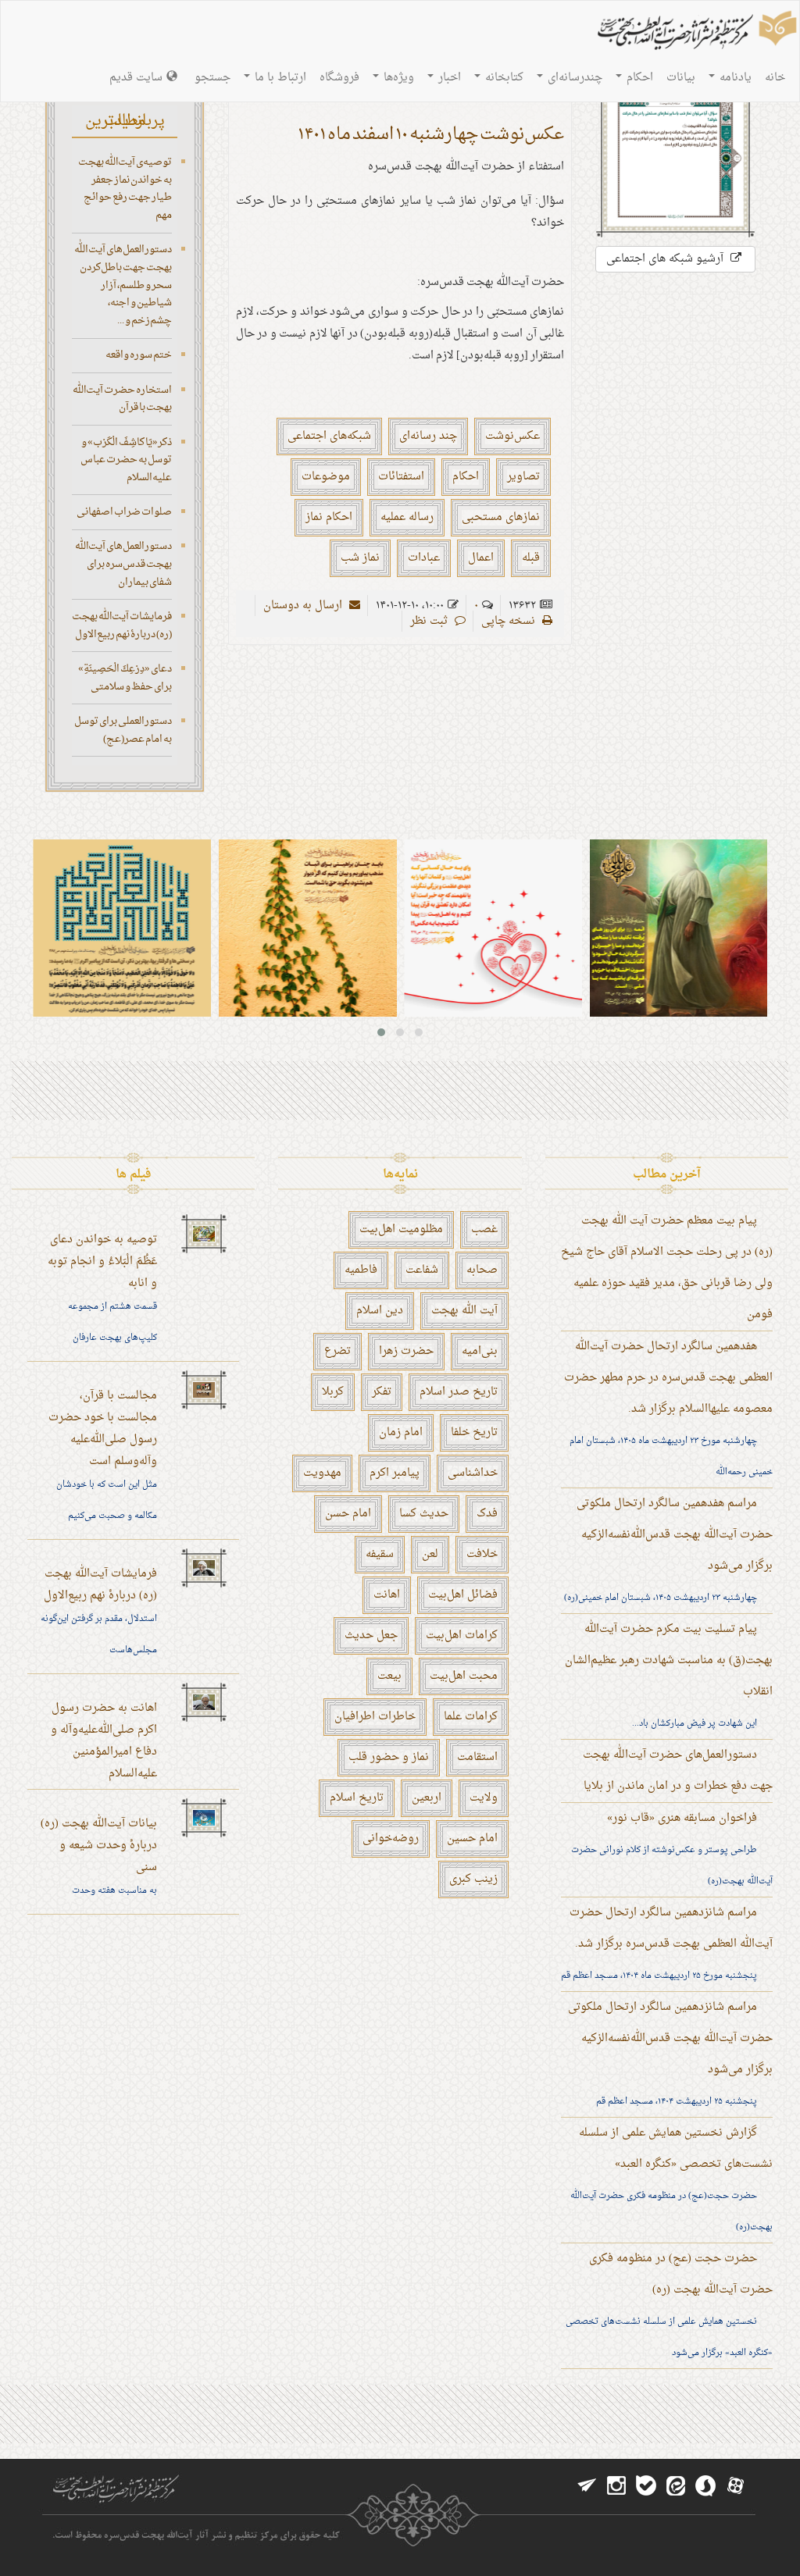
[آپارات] (735, 2486)
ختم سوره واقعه (139, 355)
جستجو (212, 78)
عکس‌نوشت (512, 436)
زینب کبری (473, 1879)
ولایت (484, 1798)
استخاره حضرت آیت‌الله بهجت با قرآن (122, 399)
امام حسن (348, 1514)
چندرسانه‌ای (573, 78)
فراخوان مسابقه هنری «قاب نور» (682, 1818)
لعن (430, 1554)
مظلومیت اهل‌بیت (401, 1229)
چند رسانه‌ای (428, 436)
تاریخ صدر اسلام (459, 1392)
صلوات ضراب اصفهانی (124, 512)
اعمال (481, 558)
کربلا (333, 1392)
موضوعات (326, 477)
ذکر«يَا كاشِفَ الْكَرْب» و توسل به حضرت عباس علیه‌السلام (126, 460)
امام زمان (401, 1432)
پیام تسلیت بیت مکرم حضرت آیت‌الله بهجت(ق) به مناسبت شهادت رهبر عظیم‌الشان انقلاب (669, 1660)
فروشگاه (339, 78)
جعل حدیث (371, 1635)
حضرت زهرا (406, 1351)
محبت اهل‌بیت (464, 1676)
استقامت (477, 1757)
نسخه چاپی (510, 621)
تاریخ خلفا (474, 1432)
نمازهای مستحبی (501, 517)
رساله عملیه (407, 517)
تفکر (382, 1392)
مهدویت (322, 1473)
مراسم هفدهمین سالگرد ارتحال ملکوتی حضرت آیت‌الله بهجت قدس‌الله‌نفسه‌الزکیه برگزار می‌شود (675, 1535)
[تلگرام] (587, 2486)
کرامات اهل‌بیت (462, 1635)
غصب (484, 1229)
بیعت (389, 1676)
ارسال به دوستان (304, 606)
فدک (487, 1514)
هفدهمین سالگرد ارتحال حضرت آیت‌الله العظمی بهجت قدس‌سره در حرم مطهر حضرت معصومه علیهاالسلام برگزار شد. (668, 1378)
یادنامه (734, 78)
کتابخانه (503, 78)
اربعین (427, 1798)
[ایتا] (676, 2486)
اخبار (448, 78)
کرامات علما (471, 1717)
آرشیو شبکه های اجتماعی (666, 259)
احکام (638, 78)
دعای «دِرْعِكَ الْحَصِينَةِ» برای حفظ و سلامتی (125, 678)
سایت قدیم (136, 78)
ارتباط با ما (279, 78)
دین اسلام (380, 1311)
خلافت (482, 1554)
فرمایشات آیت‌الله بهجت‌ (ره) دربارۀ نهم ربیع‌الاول (122, 625)
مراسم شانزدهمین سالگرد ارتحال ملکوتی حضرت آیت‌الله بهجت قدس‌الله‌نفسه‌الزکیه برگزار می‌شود (670, 2038)
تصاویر (523, 477)
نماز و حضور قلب (389, 1757)
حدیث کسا (424, 1514)
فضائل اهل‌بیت (463, 1595)
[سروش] (705, 2486)
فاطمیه (361, 1270)
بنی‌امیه (480, 1351)
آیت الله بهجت (464, 1311)
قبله (531, 558)
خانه (775, 78)
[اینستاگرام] (616, 2486)
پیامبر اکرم (395, 1473)
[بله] (646, 2486)
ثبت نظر (430, 621)
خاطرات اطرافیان (375, 1717)
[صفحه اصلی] (695, 32)
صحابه (482, 1270)
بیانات (681, 78)
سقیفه (380, 1554)
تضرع (337, 1351)
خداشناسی (473, 1473)
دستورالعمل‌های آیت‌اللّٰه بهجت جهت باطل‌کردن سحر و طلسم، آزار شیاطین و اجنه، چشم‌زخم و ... (123, 285)
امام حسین (472, 1838)
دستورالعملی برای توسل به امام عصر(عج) (123, 730)
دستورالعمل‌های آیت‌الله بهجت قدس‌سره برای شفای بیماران (123, 564)
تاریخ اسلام (357, 1798)
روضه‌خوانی (391, 1838)
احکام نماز (329, 517)
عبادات (424, 558)
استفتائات (401, 477)
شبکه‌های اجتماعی (329, 436)
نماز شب (360, 558)
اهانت (387, 1595)
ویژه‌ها (397, 78)
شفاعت (422, 1270)
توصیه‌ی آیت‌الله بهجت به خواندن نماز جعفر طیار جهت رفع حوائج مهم (125, 189)
